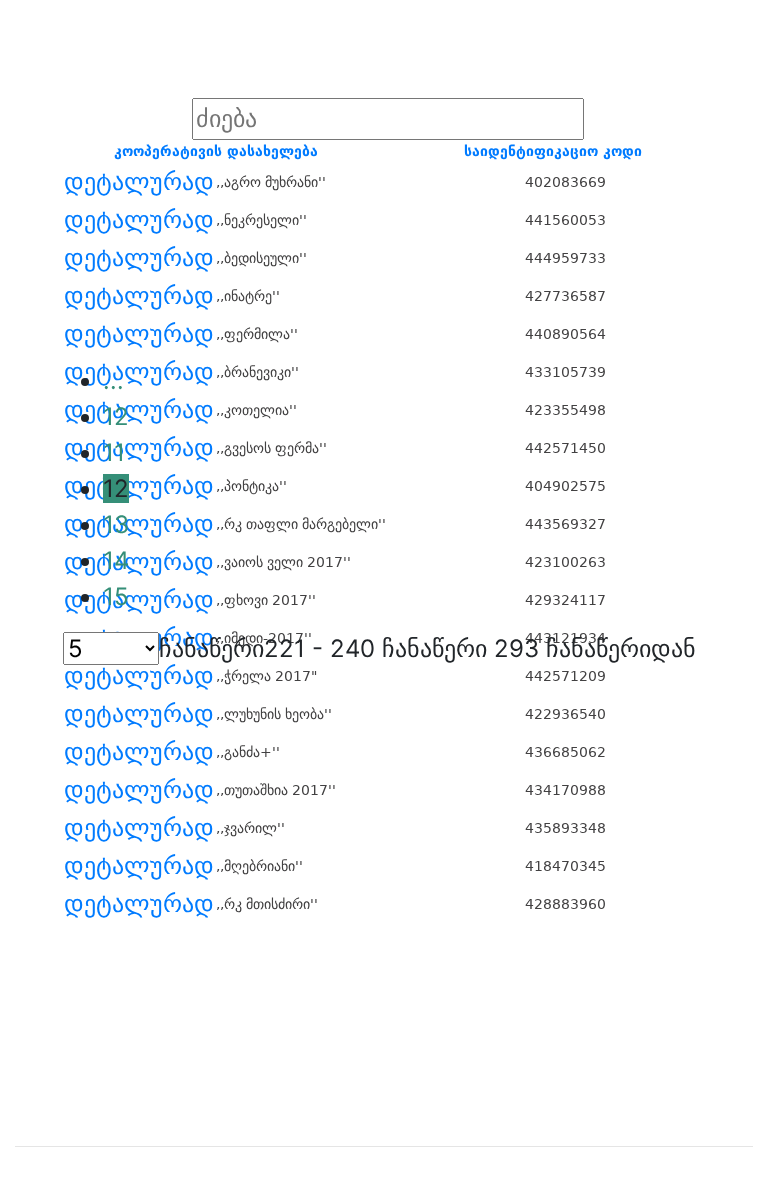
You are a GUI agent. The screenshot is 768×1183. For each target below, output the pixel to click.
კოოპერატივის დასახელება (216, 151)
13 (116, 524)
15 (116, 596)
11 (114, 452)
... (113, 380)
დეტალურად (139, 182)
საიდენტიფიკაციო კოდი (553, 151)
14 (116, 560)
